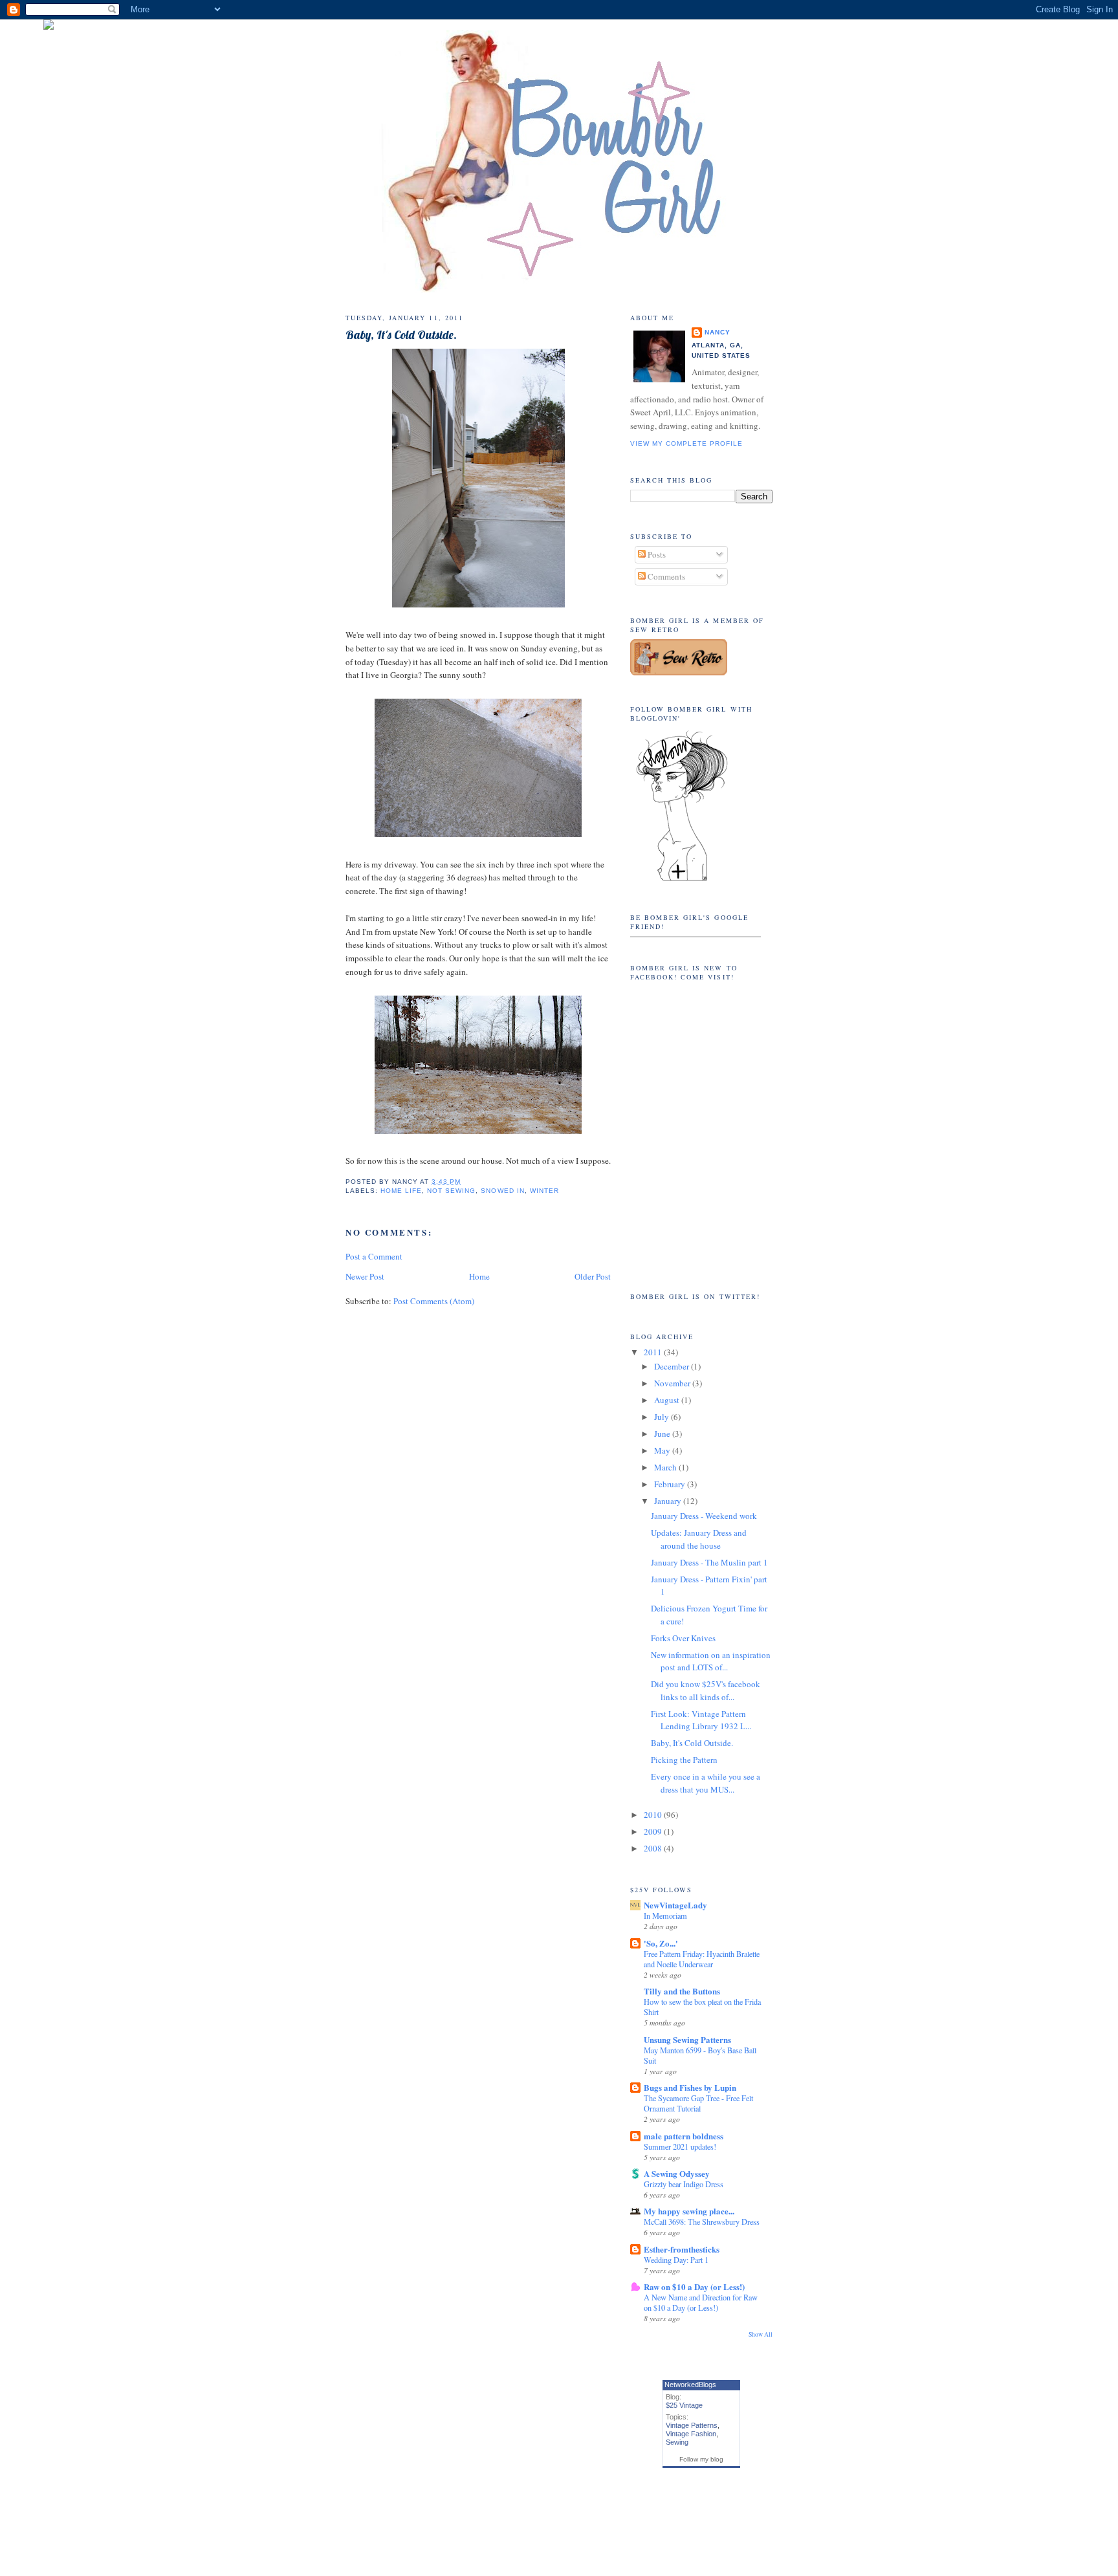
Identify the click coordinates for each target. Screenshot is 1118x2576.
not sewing (451, 1191)
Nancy (718, 332)
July (663, 1417)
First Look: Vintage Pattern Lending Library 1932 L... (701, 1720)
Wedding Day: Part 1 (676, 2260)
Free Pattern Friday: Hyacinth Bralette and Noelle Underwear (702, 1959)
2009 (654, 1831)
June (663, 1434)
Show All (761, 2334)
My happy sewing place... (689, 2211)
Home (479, 1276)
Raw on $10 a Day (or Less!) (694, 2287)
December (673, 1366)
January (669, 1501)
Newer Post (365, 1276)
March (666, 1467)
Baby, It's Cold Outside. (401, 335)
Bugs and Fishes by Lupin (690, 2087)
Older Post (593, 1276)
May (663, 1450)
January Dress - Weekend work (704, 1516)
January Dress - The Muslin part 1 (709, 1562)
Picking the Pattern (684, 1760)
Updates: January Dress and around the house (699, 1539)
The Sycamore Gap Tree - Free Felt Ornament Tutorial (698, 2103)
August (668, 1400)
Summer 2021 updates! (680, 2146)
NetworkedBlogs (690, 2385)
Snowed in (502, 1191)
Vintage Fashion (691, 2434)
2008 (654, 1848)
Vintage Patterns (692, 2425)
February (671, 1484)
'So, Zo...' (661, 1943)
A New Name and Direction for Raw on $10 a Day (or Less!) (701, 2302)
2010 (654, 1815)
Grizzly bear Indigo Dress (684, 2184)
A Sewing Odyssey (677, 2173)
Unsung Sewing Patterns (687, 2039)
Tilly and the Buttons (682, 1991)
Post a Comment (374, 1256)
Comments (665, 576)
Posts (656, 554)
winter (544, 1191)
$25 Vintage (684, 2405)
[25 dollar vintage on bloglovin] (682, 880)
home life (401, 1191)
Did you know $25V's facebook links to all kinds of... (706, 1690)
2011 (654, 1352)
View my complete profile (686, 443)
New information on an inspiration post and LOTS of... (711, 1661)
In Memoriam (665, 1916)
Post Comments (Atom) (434, 1301)
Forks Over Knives (683, 1638)
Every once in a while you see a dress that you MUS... (706, 1783)
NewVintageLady (675, 1905)
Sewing (677, 2442)
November (673, 1383)
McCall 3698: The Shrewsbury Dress (702, 2221)
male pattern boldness (684, 2136)
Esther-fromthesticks (682, 2249)
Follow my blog (701, 2459)
